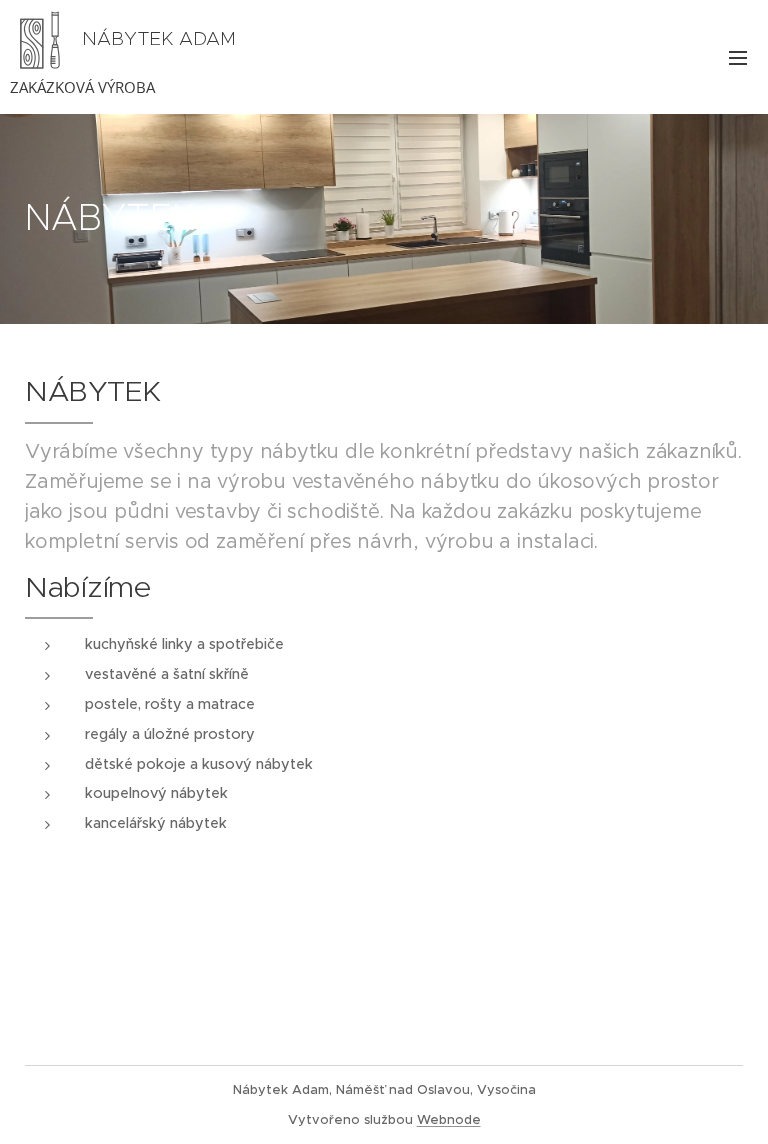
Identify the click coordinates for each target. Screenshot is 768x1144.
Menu (738, 57)
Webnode (449, 1119)
